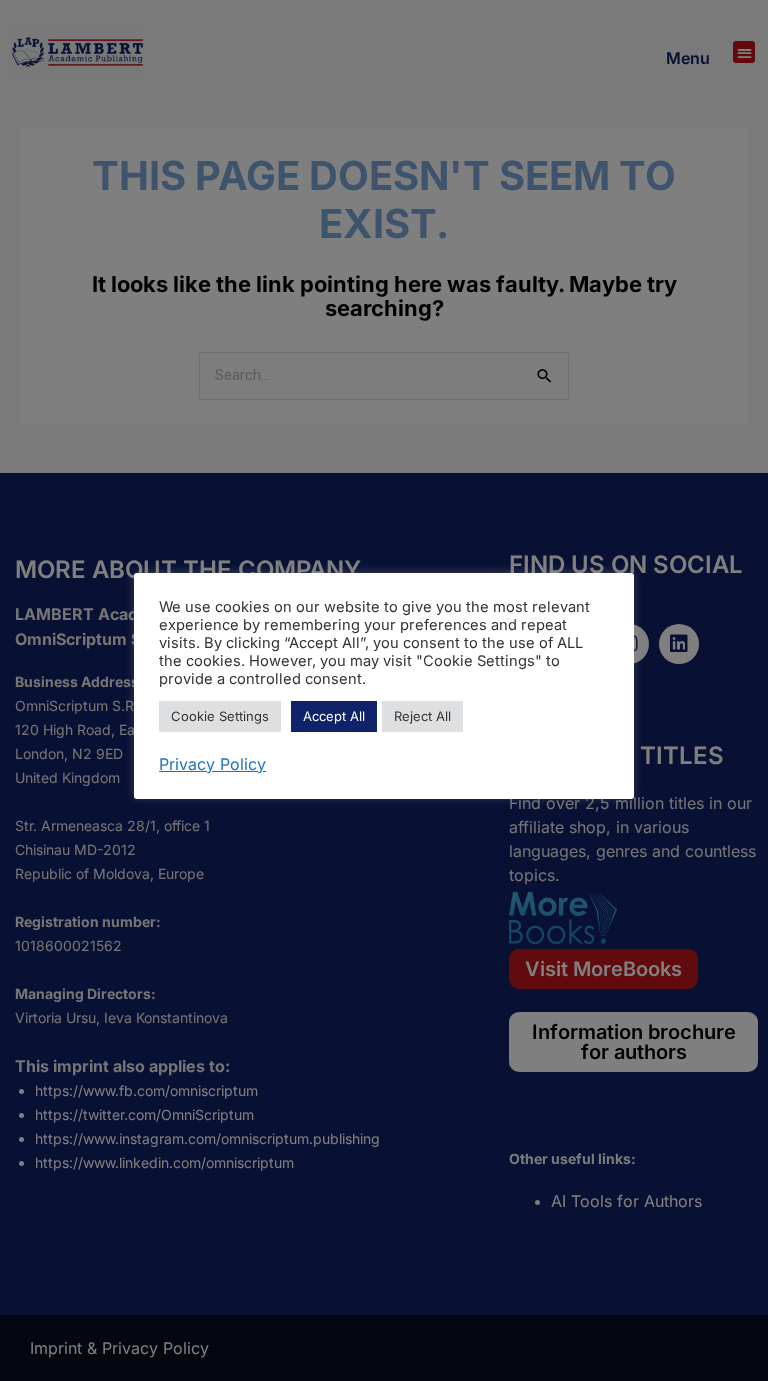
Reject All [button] (422, 716)
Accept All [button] (334, 716)
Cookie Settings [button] (220, 716)
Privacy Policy (212, 764)
